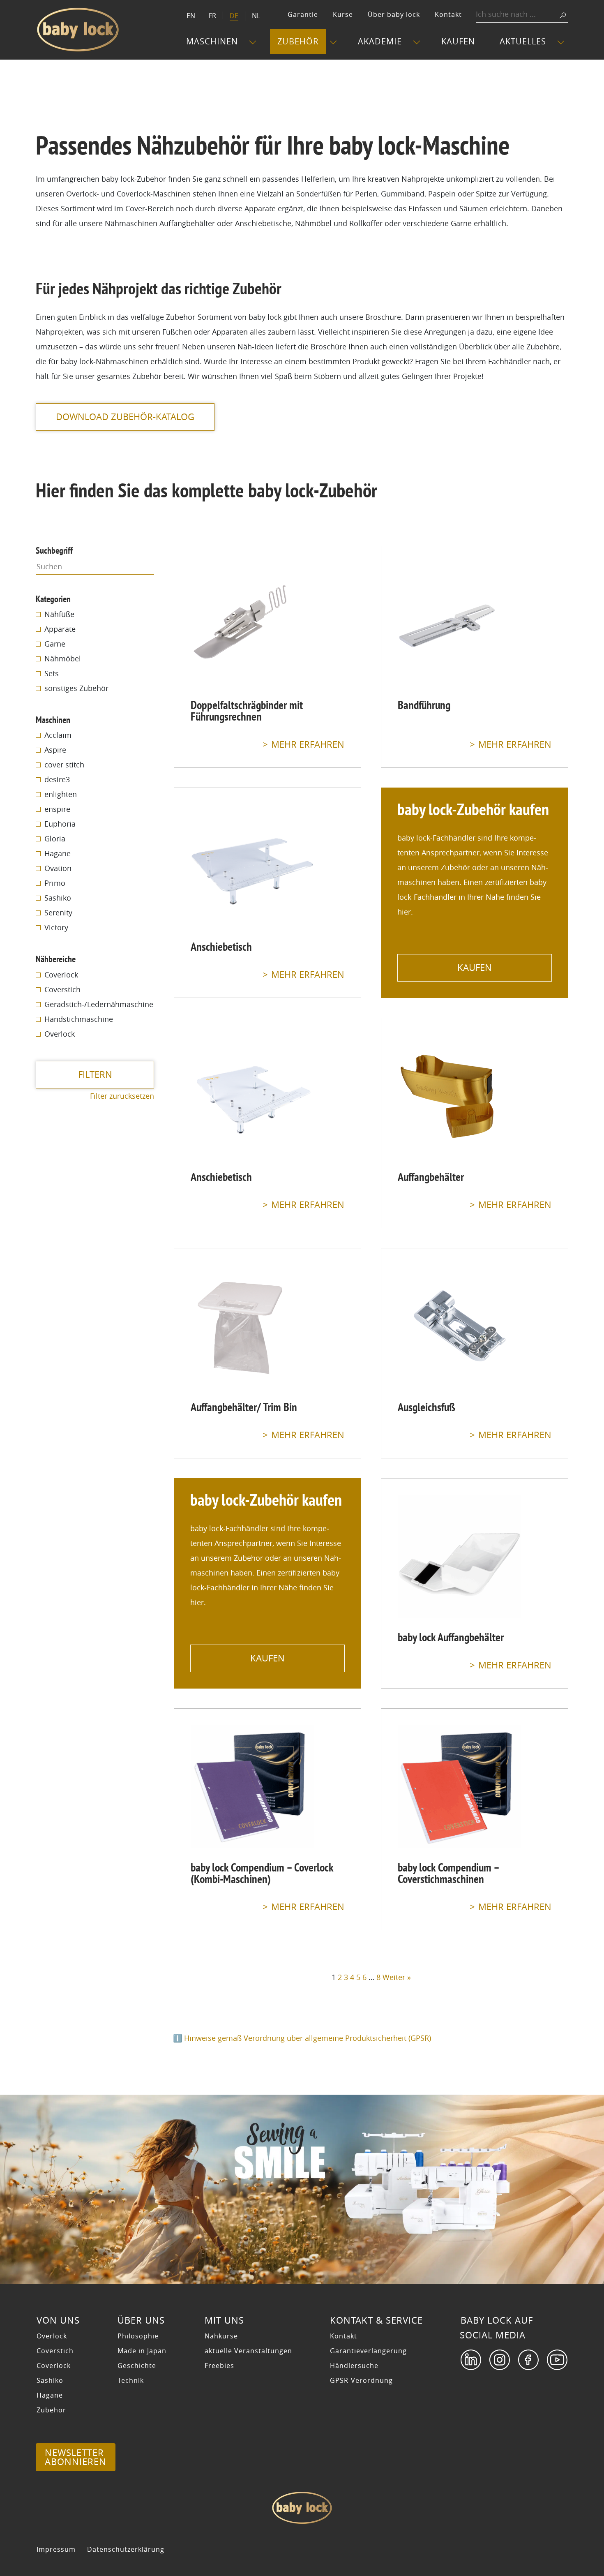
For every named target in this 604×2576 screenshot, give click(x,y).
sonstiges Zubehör (76, 688)
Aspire (55, 750)
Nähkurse (221, 2336)
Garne (55, 644)
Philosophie (138, 2336)
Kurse (343, 14)
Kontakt (448, 14)
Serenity (58, 913)
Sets (52, 673)
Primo (55, 883)
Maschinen (212, 41)
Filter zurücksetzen (122, 1096)
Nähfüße (59, 614)
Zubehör (298, 41)
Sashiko (58, 898)
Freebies (219, 2366)
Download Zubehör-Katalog (125, 417)
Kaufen (458, 41)
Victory (56, 927)
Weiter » (397, 1977)
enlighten (61, 794)
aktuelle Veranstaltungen (248, 2351)
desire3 (57, 779)
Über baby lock (394, 14)
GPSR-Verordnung (361, 2380)
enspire (57, 809)
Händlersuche (354, 2366)
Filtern (95, 1074)
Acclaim (58, 735)
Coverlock (61, 975)
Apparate (60, 629)
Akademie (380, 41)
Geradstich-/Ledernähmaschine (99, 1004)
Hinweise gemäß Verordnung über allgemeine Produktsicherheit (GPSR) (308, 2038)
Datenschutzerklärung (126, 2549)
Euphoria (60, 824)
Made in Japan (142, 2351)
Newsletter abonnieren (76, 2457)
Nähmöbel (63, 658)
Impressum (56, 2549)
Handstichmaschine (79, 1019)
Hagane (58, 853)
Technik (131, 2380)
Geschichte (137, 2366)
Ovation (58, 868)
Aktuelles (523, 41)
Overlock (60, 1034)
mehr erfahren (308, 745)
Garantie (303, 14)
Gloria (55, 839)
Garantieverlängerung (368, 2351)
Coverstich (62, 989)
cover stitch (64, 765)
